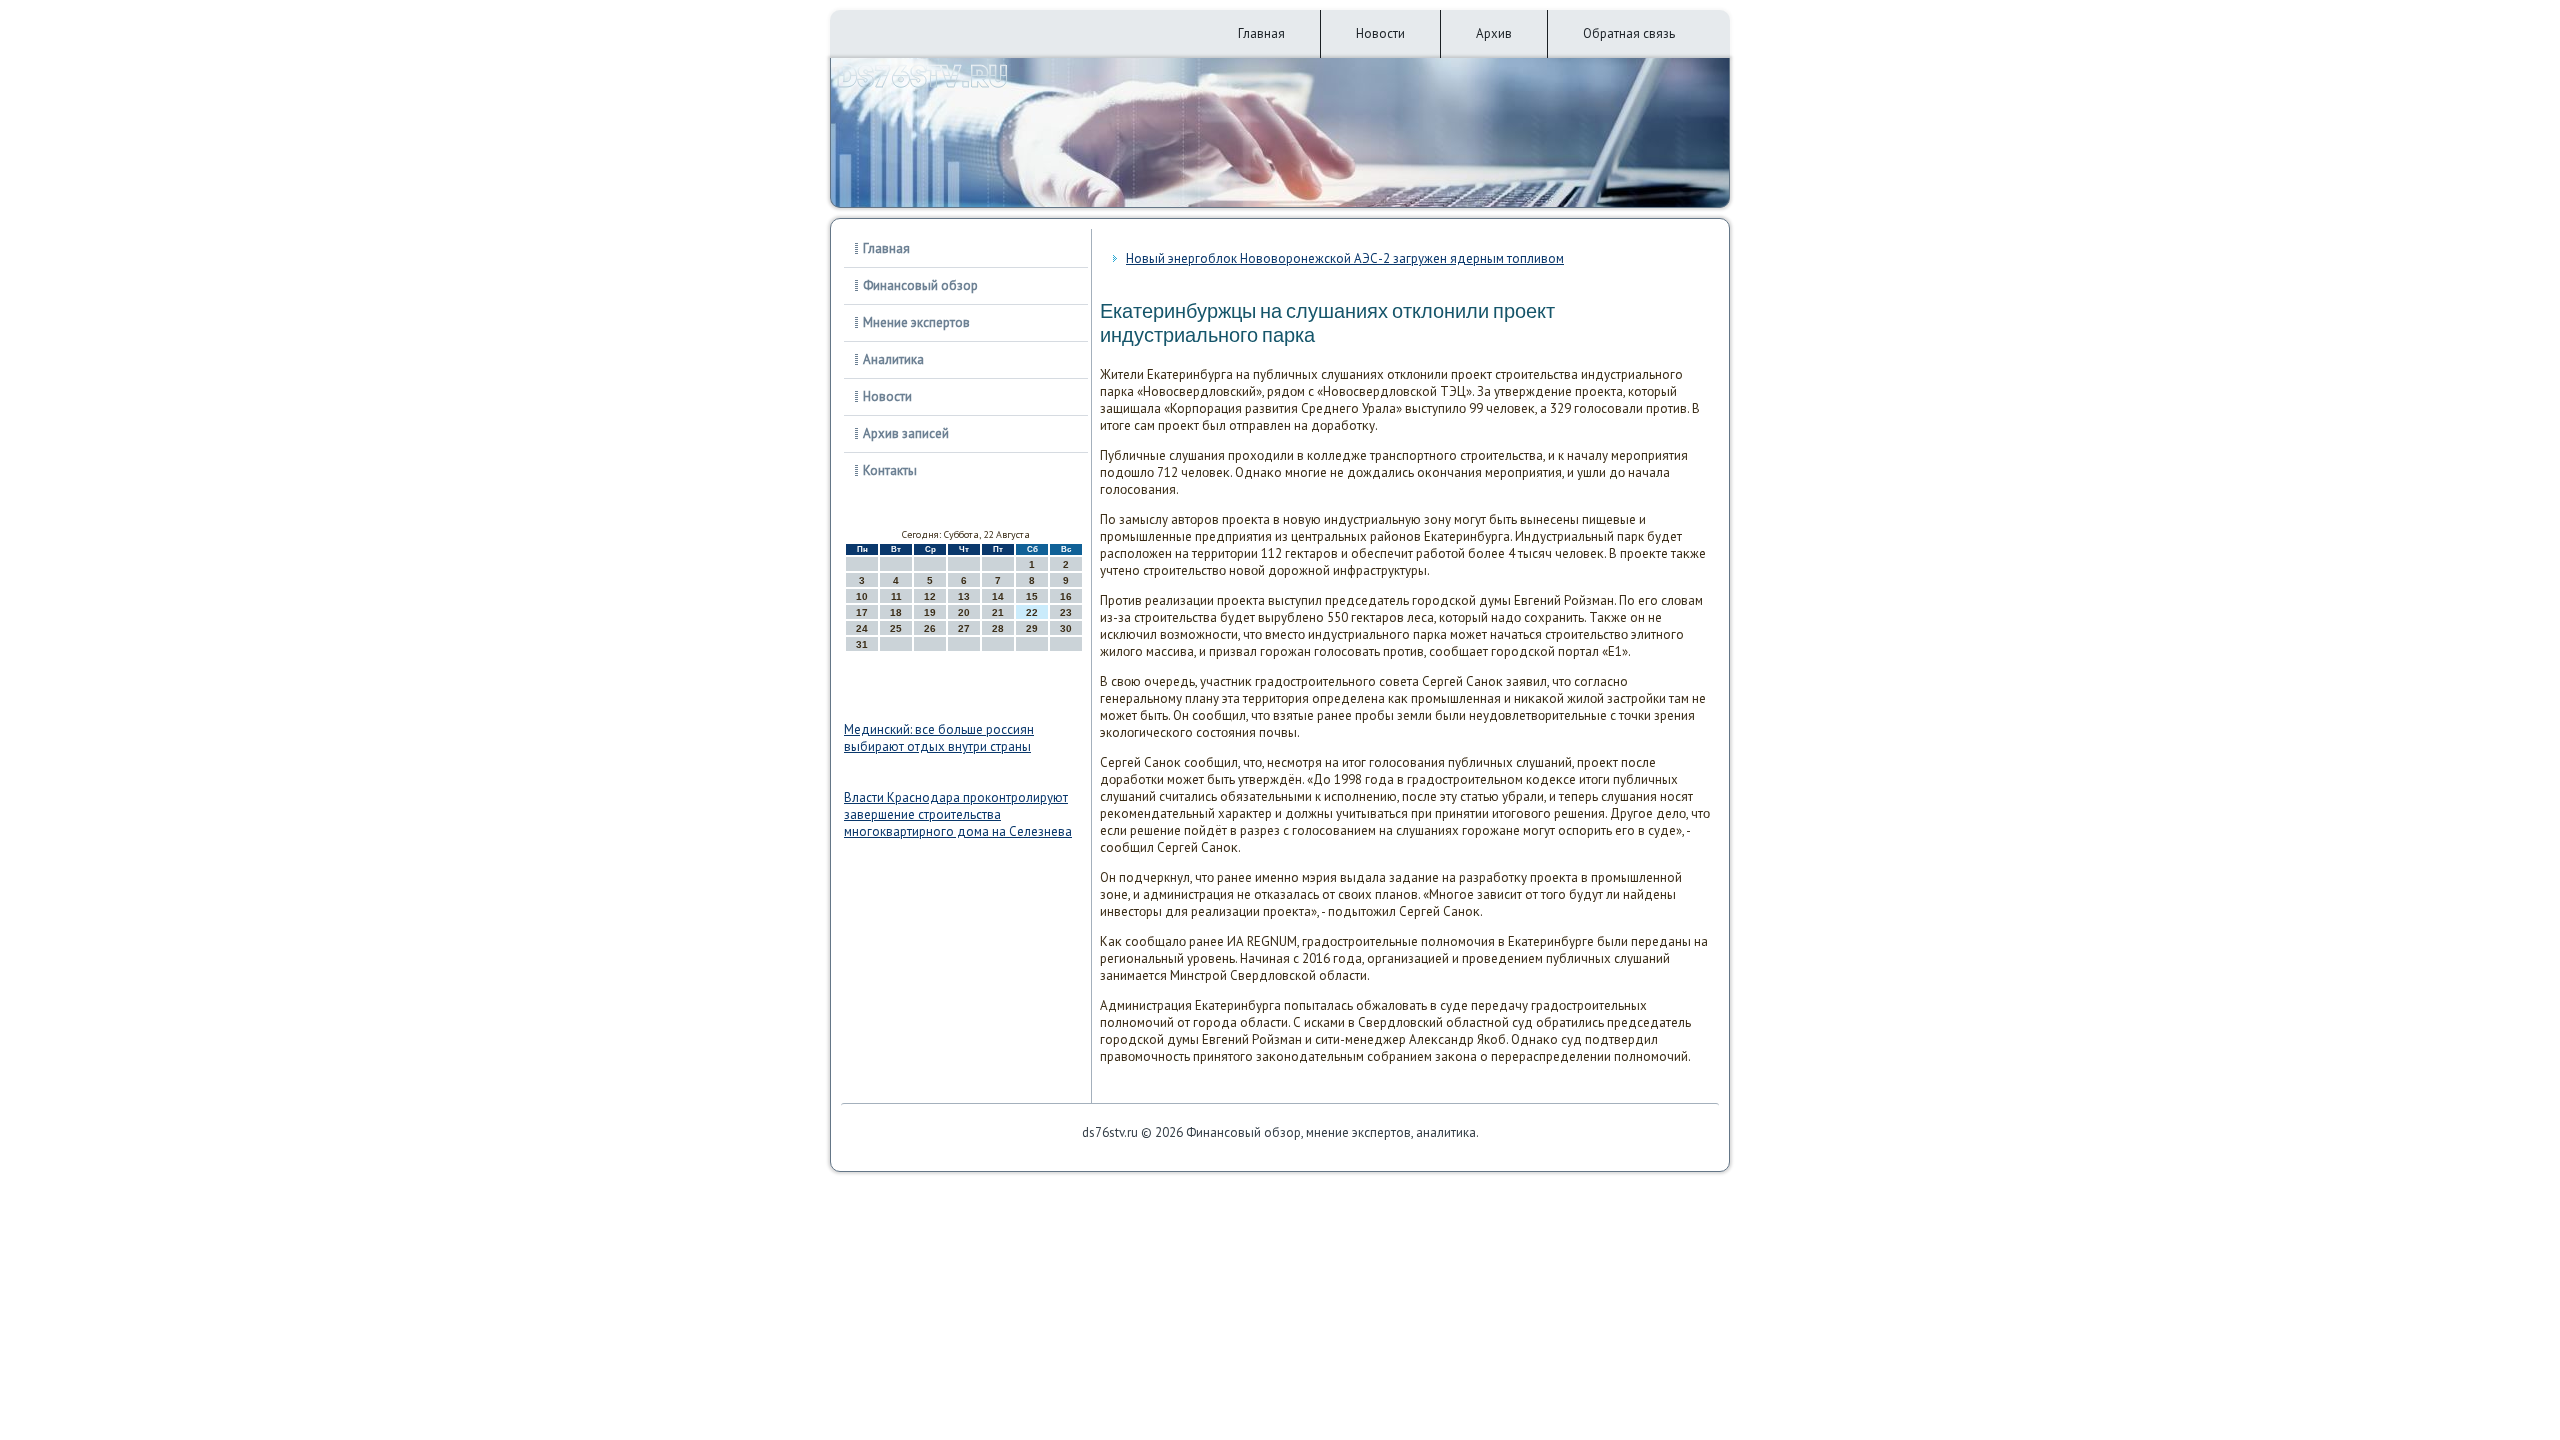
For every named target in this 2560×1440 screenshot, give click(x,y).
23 (1066, 612)
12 (930, 596)
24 (862, 628)
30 (1066, 628)
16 (1066, 596)
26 (930, 628)
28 (998, 628)
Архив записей (906, 433)
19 (930, 612)
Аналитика (893, 359)
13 (964, 596)
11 (896, 596)
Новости (1380, 33)
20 (964, 612)
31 (862, 644)
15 (1032, 596)
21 (998, 612)
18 (896, 612)
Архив (1494, 33)
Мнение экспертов (916, 322)
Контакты (890, 470)
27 (964, 628)
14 (998, 596)
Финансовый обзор (920, 285)
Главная (1261, 33)
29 (1032, 628)
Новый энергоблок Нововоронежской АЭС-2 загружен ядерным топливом (1345, 258)
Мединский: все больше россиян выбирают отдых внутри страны (939, 738)
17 (862, 612)
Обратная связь (1629, 33)
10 (862, 596)
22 (1032, 612)
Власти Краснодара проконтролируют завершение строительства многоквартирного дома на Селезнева (958, 814)
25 (896, 628)
